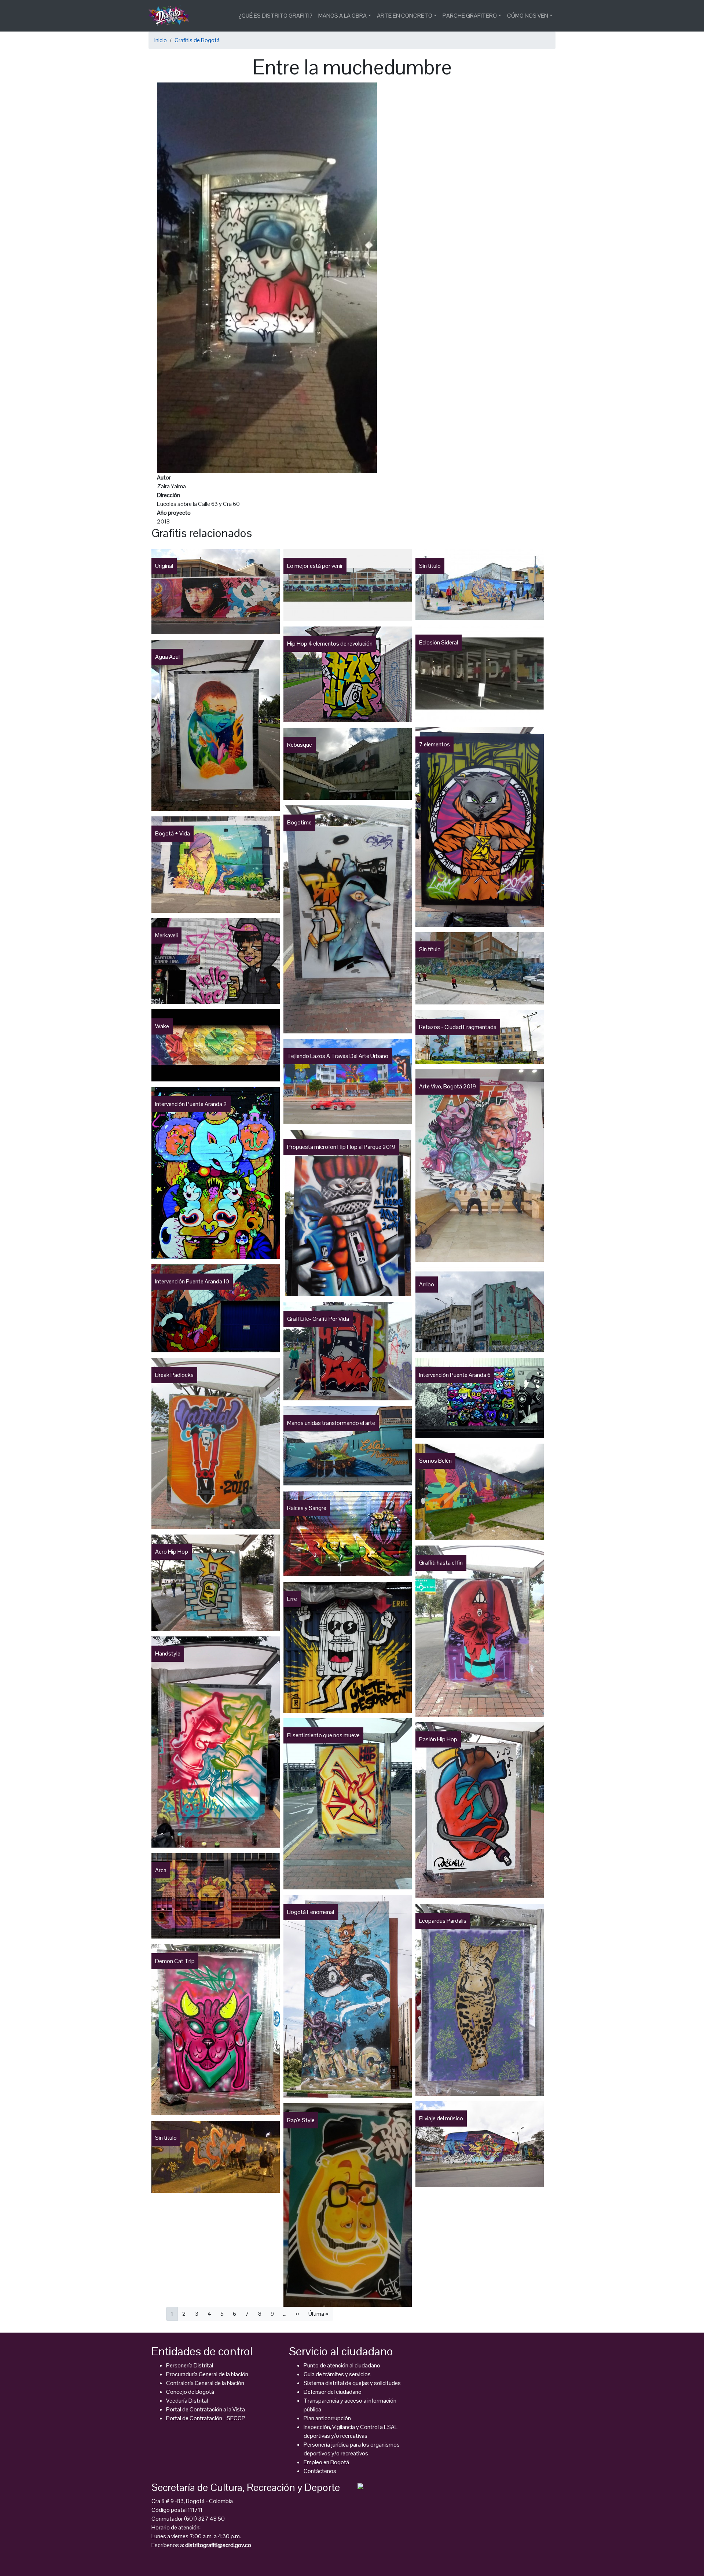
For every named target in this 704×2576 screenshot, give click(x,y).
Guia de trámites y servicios (337, 2374)
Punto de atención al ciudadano (342, 2365)
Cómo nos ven (528, 16)
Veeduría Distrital (187, 2401)
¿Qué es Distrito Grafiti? (276, 16)
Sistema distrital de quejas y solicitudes (352, 2383)
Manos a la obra (342, 16)
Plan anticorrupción (327, 2418)
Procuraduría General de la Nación (207, 2374)
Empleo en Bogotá (326, 2462)
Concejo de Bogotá (190, 2392)
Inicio (161, 40)
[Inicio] (172, 16)
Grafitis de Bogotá (197, 40)
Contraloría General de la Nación (205, 2383)
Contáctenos (320, 2471)
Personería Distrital (190, 2365)
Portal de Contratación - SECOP (206, 2418)
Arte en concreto (405, 16)
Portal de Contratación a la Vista (206, 2409)
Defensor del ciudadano (333, 2392)
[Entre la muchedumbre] (267, 277)
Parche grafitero (470, 16)
